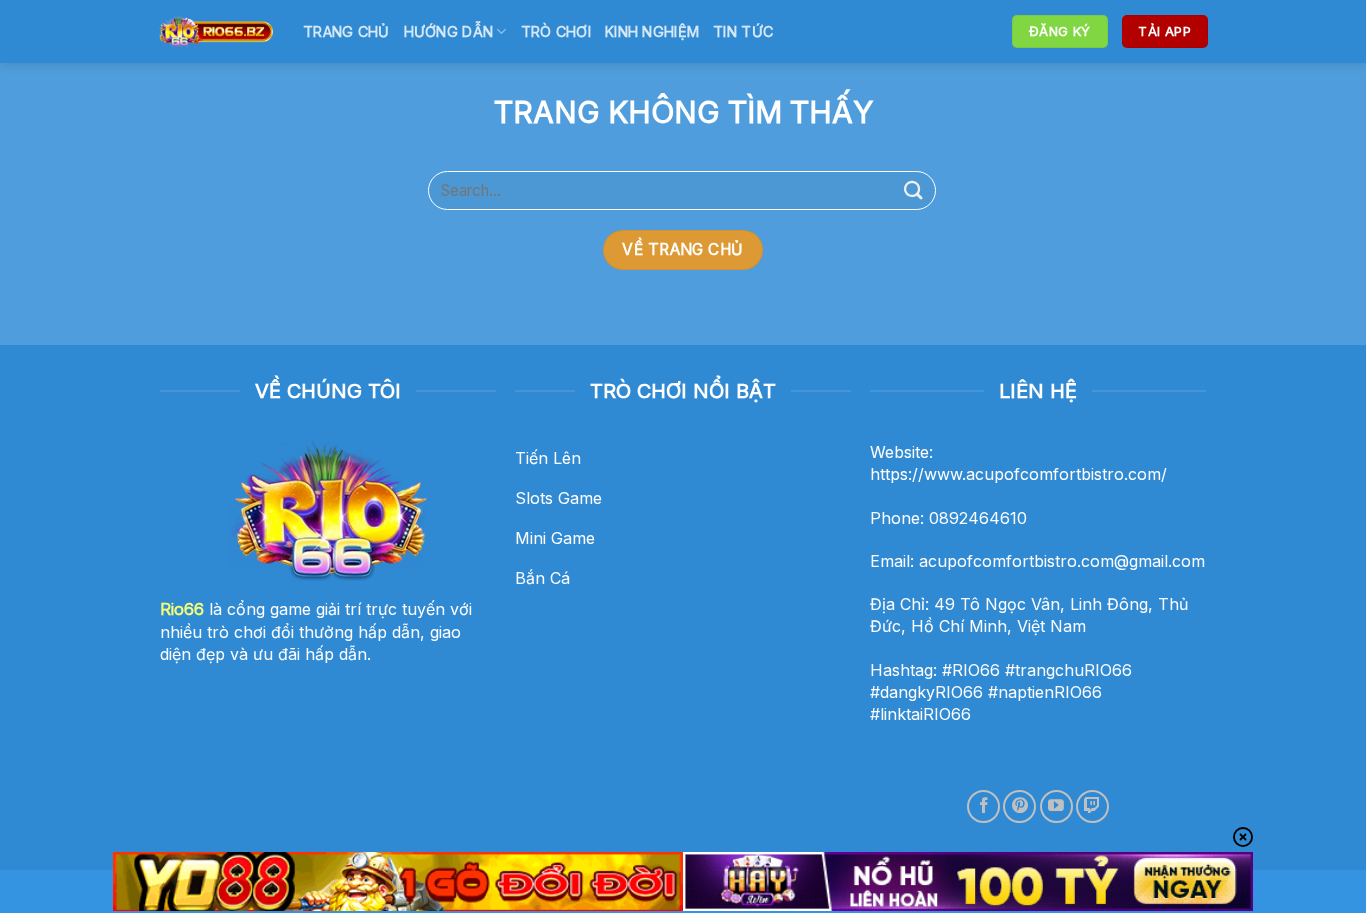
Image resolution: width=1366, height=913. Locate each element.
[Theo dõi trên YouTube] (1056, 806)
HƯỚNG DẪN (449, 31)
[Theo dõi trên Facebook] (983, 806)
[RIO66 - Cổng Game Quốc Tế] (215, 31)
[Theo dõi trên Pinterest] (1019, 806)
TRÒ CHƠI (556, 31)
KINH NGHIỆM (652, 31)
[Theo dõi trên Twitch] (1092, 806)
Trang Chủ (346, 31)
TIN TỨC (743, 31)
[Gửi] (914, 190)
